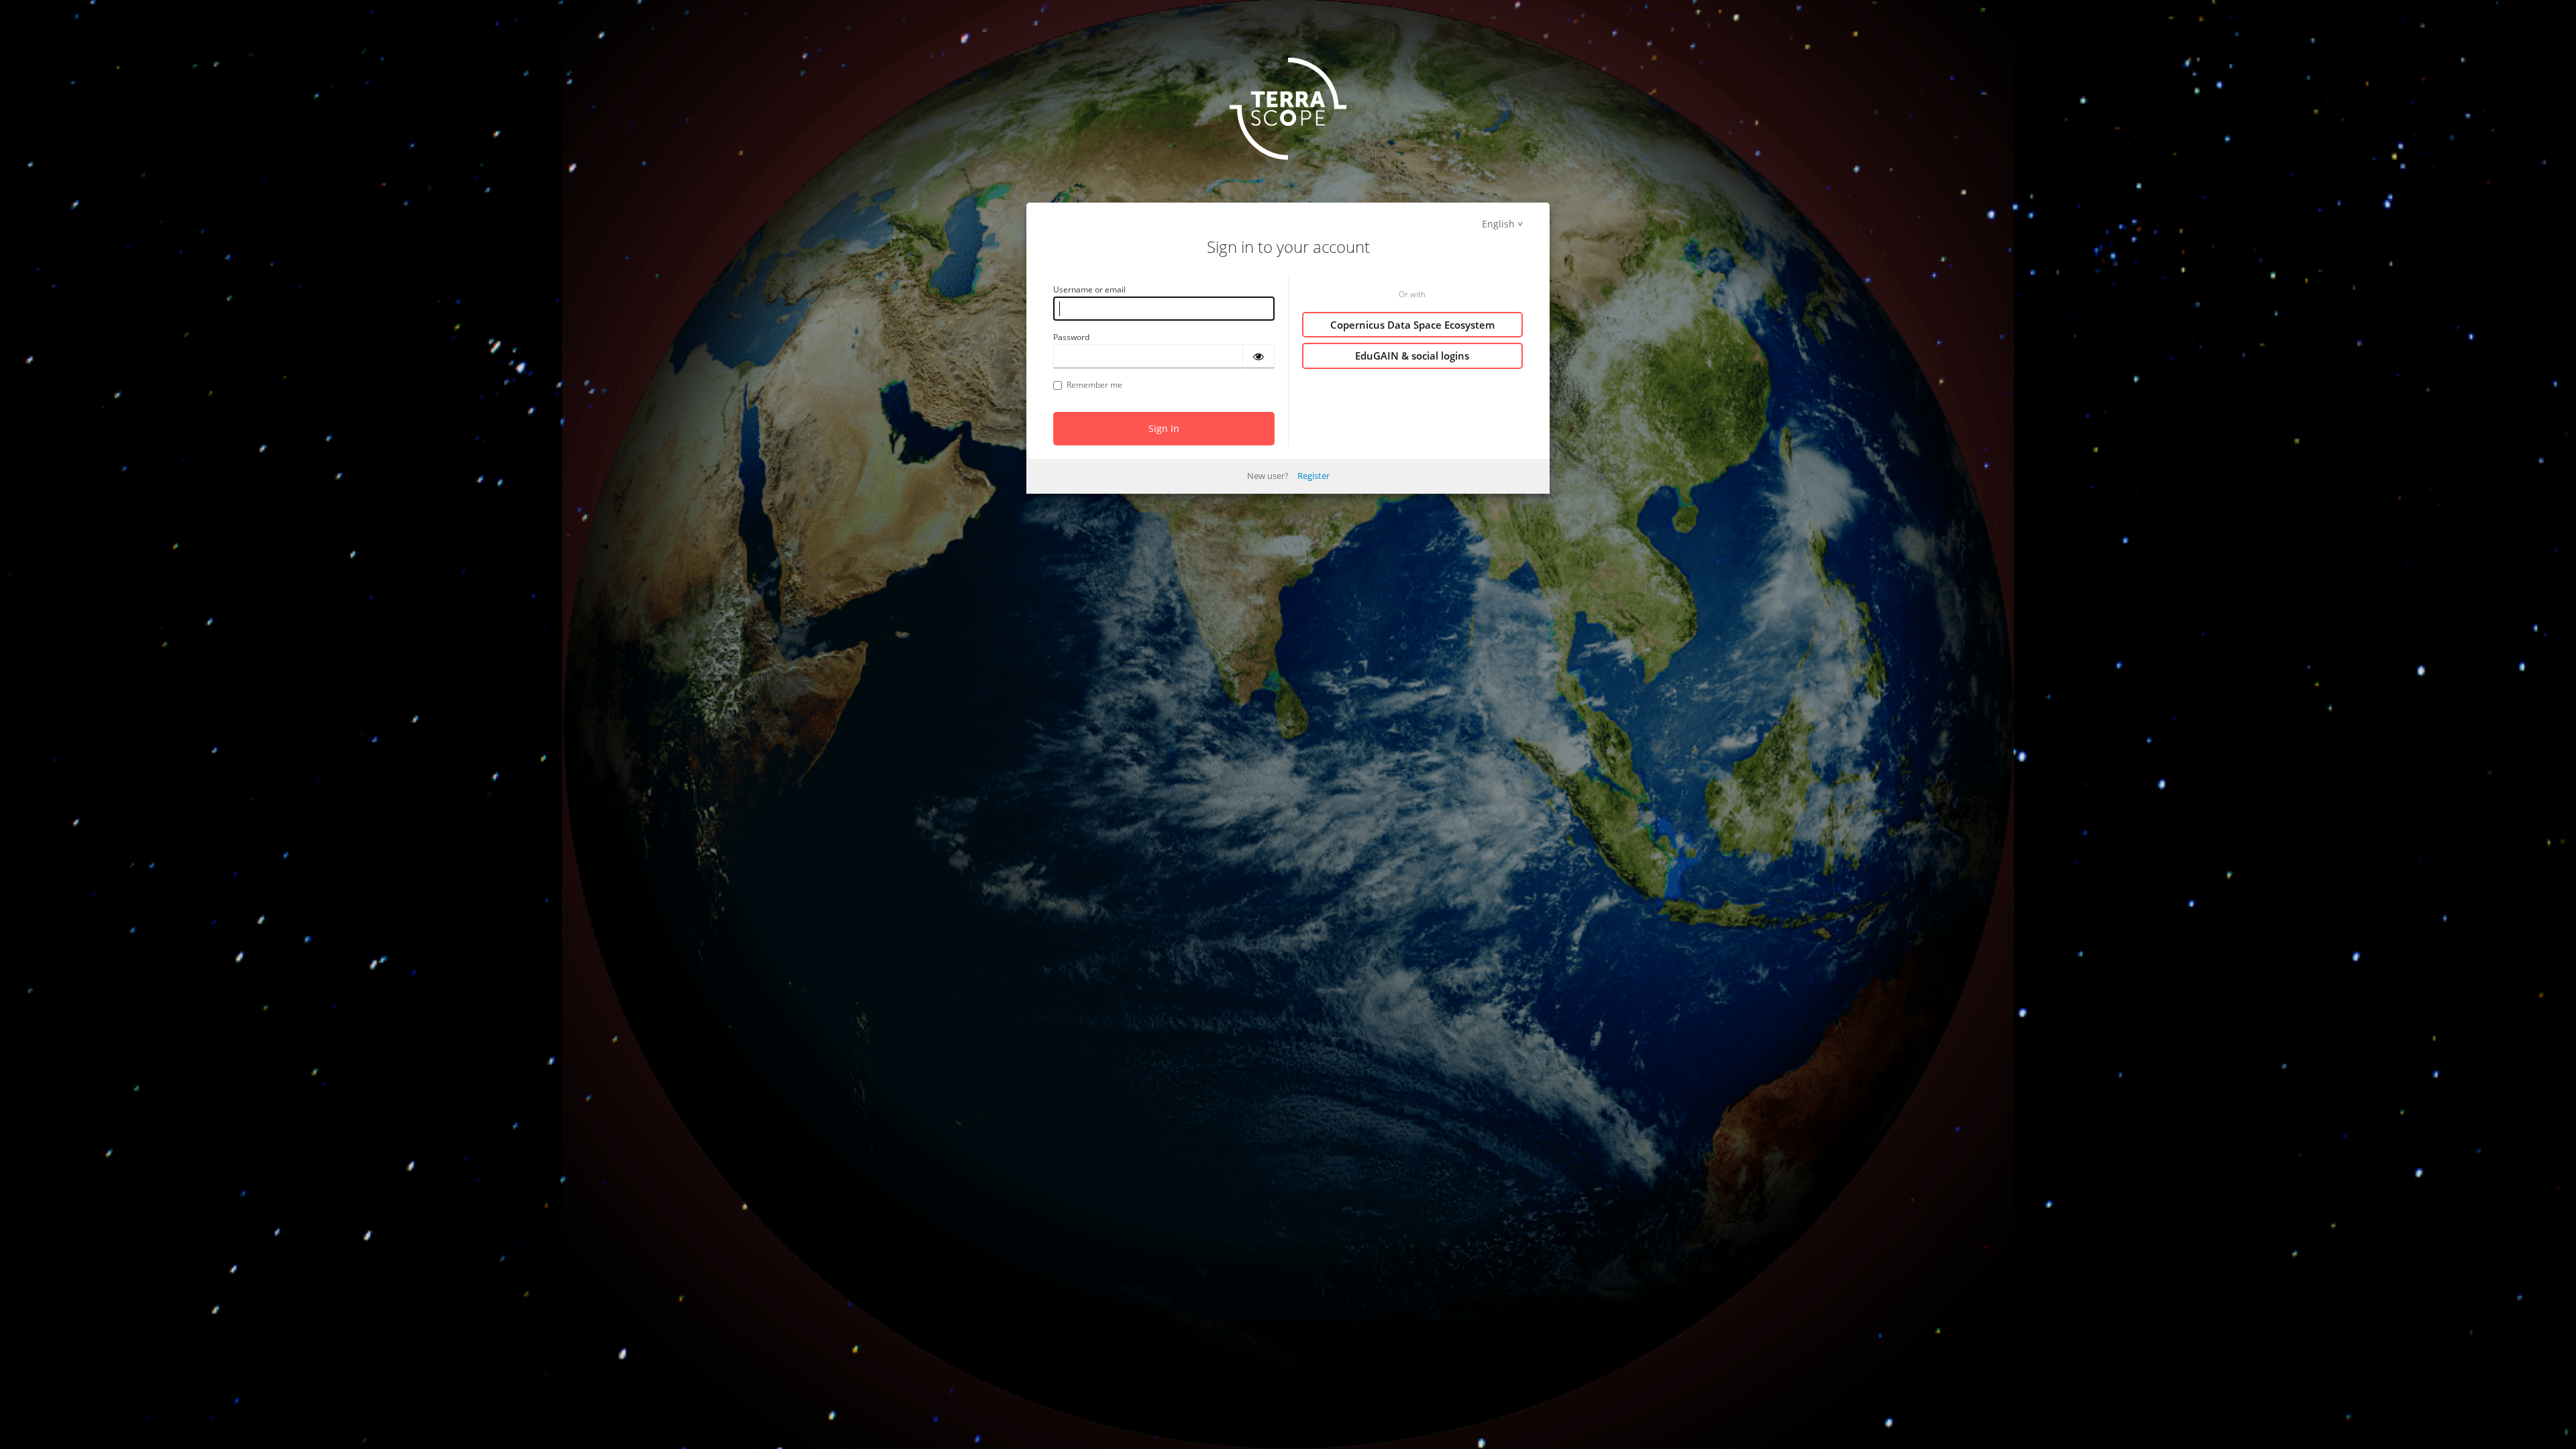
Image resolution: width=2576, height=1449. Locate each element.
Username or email (1089, 289)
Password (1071, 337)
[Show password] (1258, 356)
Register (1313, 476)
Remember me (1094, 385)
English (1498, 224)
